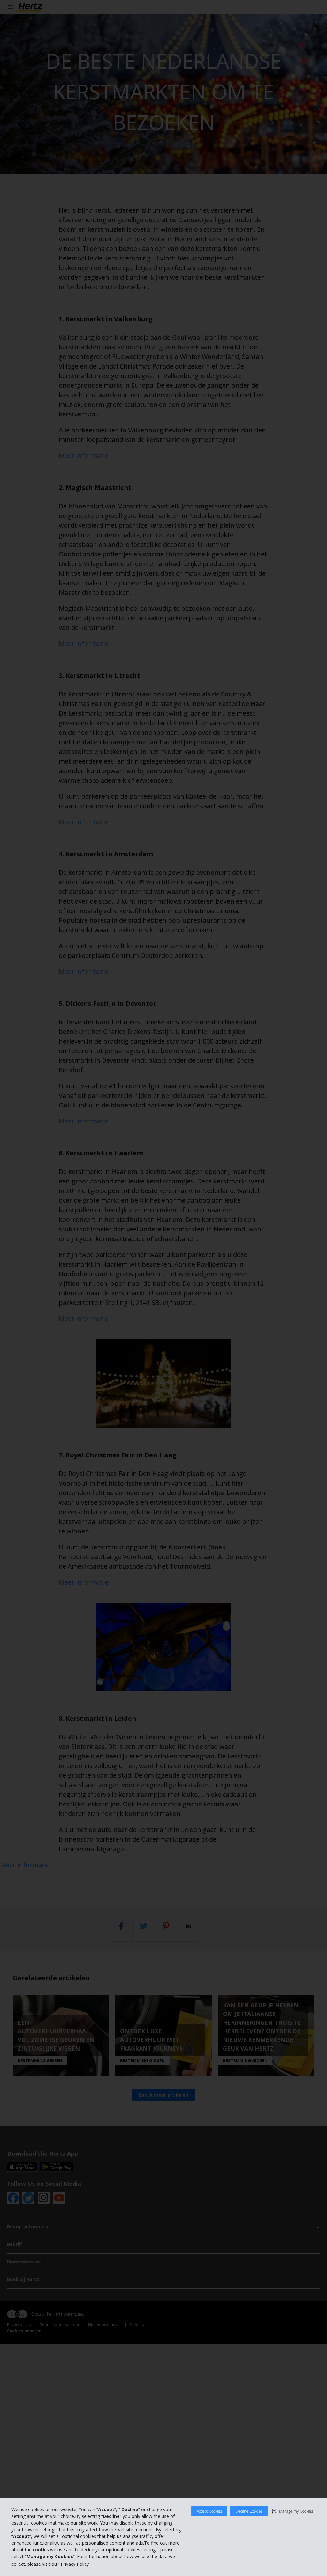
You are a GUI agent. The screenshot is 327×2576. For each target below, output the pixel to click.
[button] (292, 2511)
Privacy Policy (75, 2564)
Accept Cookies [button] (209, 2511)
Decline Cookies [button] (249, 2511)
